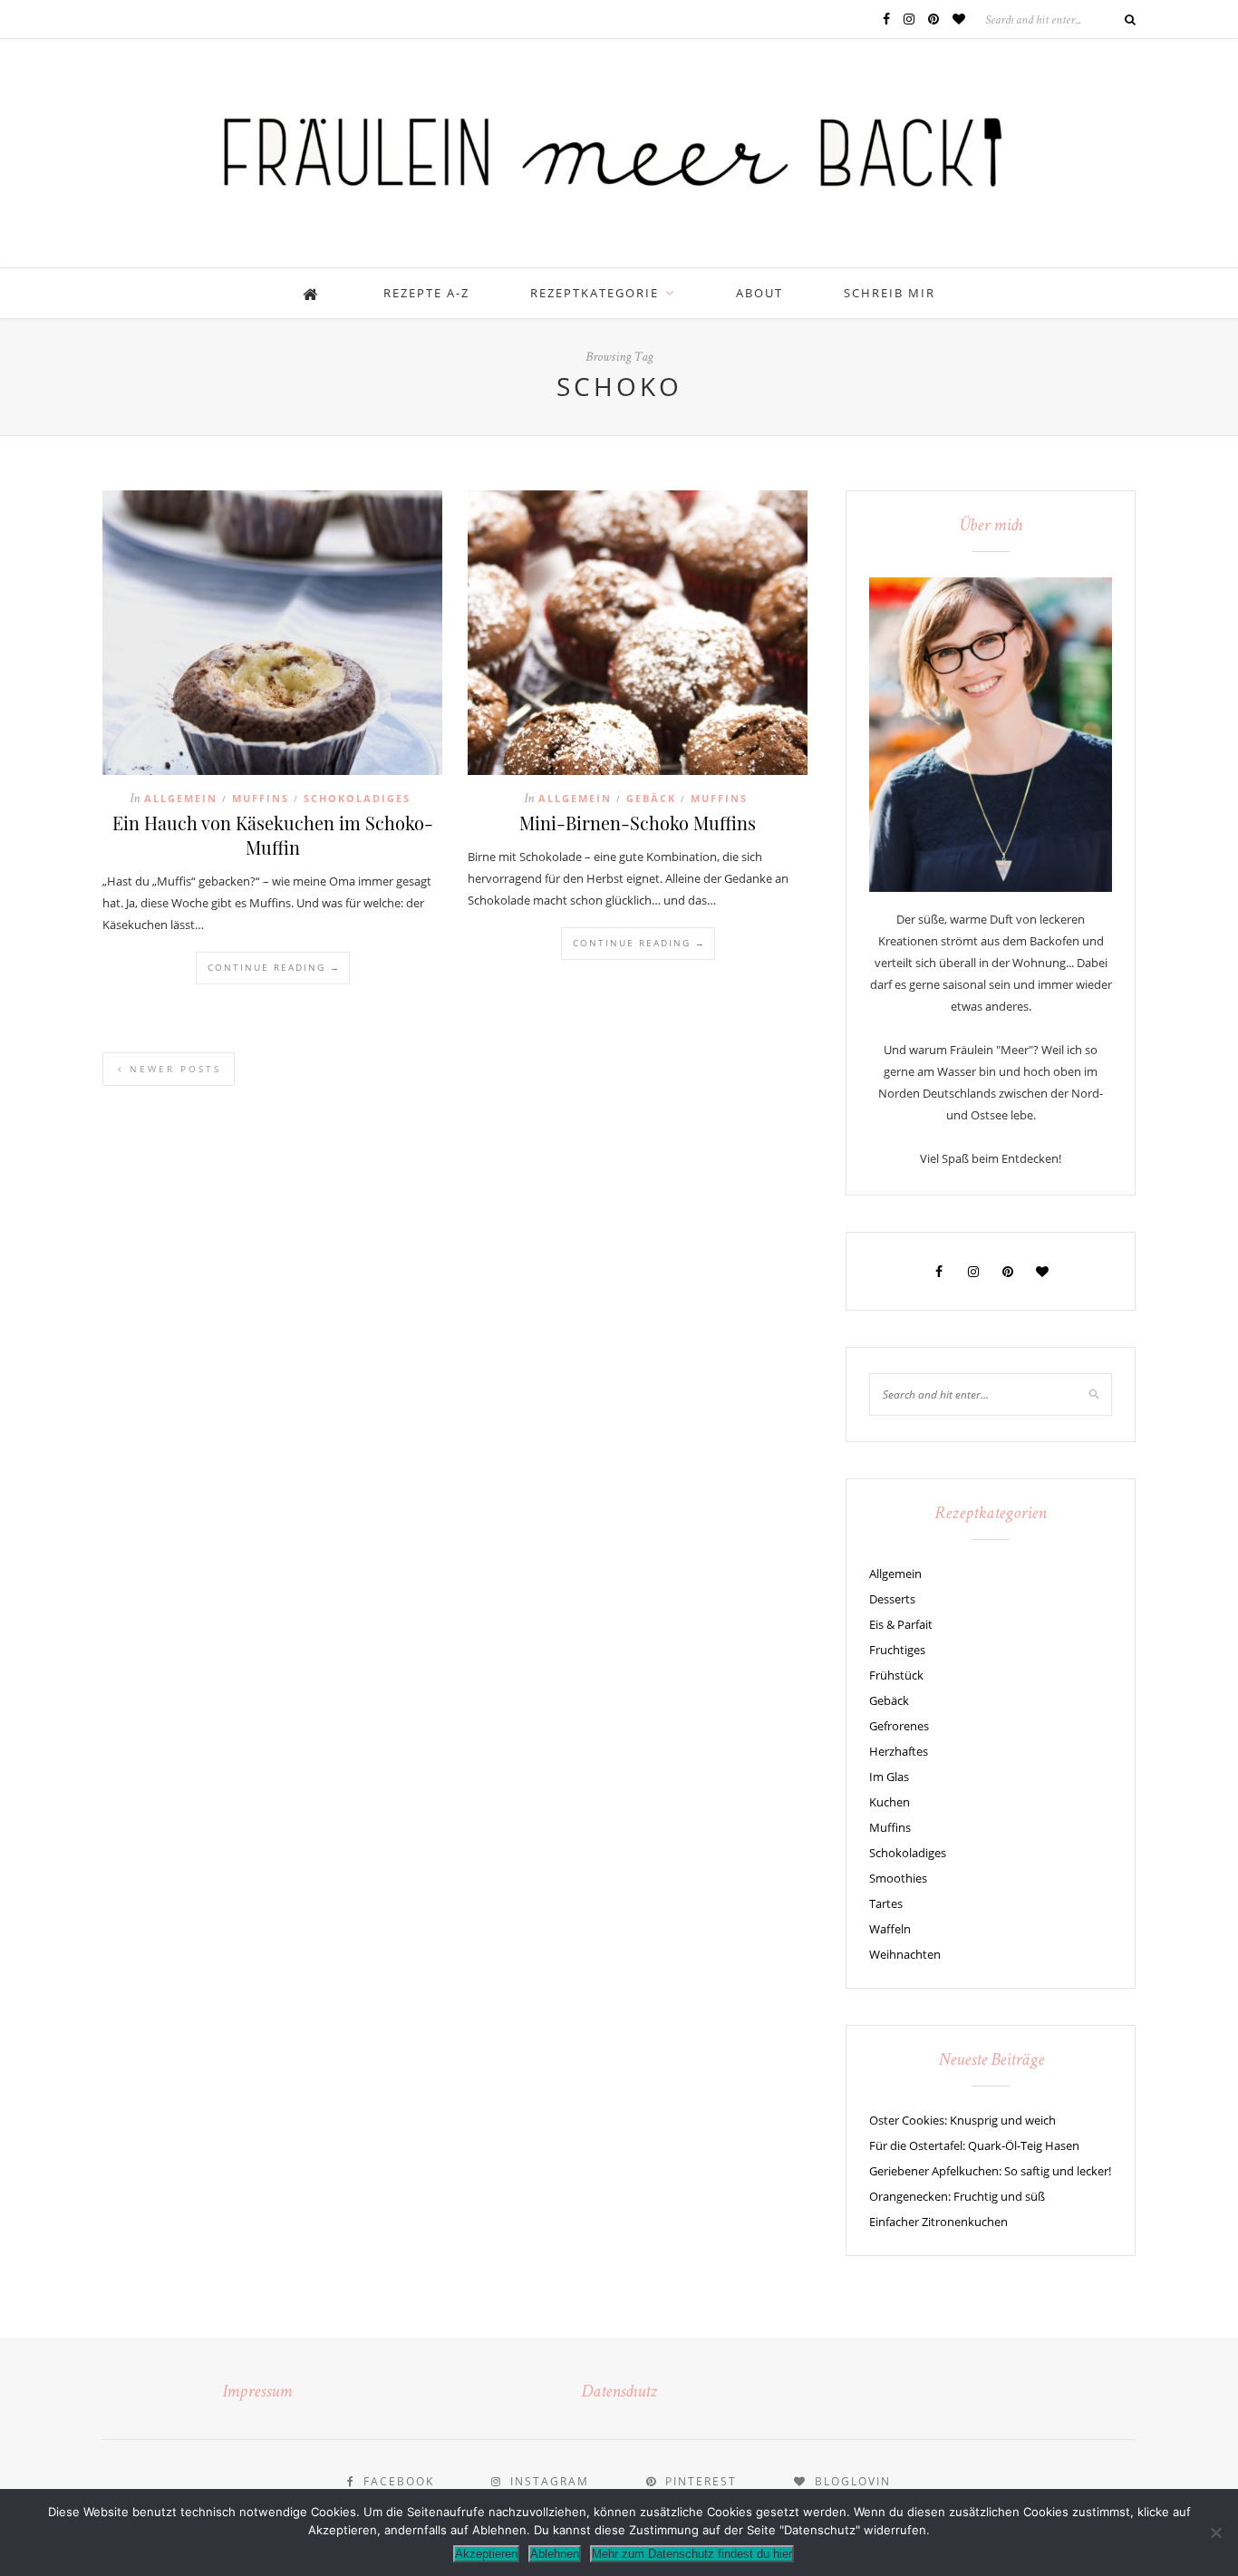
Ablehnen (555, 2554)
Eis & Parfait (901, 1624)
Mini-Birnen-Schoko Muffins (638, 823)
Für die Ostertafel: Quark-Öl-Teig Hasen (974, 2145)
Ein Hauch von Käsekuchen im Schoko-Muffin (273, 835)
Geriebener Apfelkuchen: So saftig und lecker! (990, 2171)
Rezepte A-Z (426, 293)
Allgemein (181, 798)
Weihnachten (905, 1954)
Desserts (892, 1599)
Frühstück (896, 1675)
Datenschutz (619, 2393)
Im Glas (889, 1777)
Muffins (261, 798)
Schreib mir (890, 293)
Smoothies (898, 1878)
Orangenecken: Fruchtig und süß (957, 2196)
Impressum (257, 2393)
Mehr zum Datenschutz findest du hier (692, 2554)
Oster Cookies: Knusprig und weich (962, 2120)
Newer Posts (173, 1069)
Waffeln (890, 1929)
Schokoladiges (357, 798)
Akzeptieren (486, 2554)
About (759, 293)
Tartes (886, 1903)
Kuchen (890, 1802)
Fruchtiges (897, 1650)
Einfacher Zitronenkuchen (938, 2222)
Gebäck (651, 798)
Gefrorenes (899, 1726)
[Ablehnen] (1215, 2532)
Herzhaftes (899, 1751)
